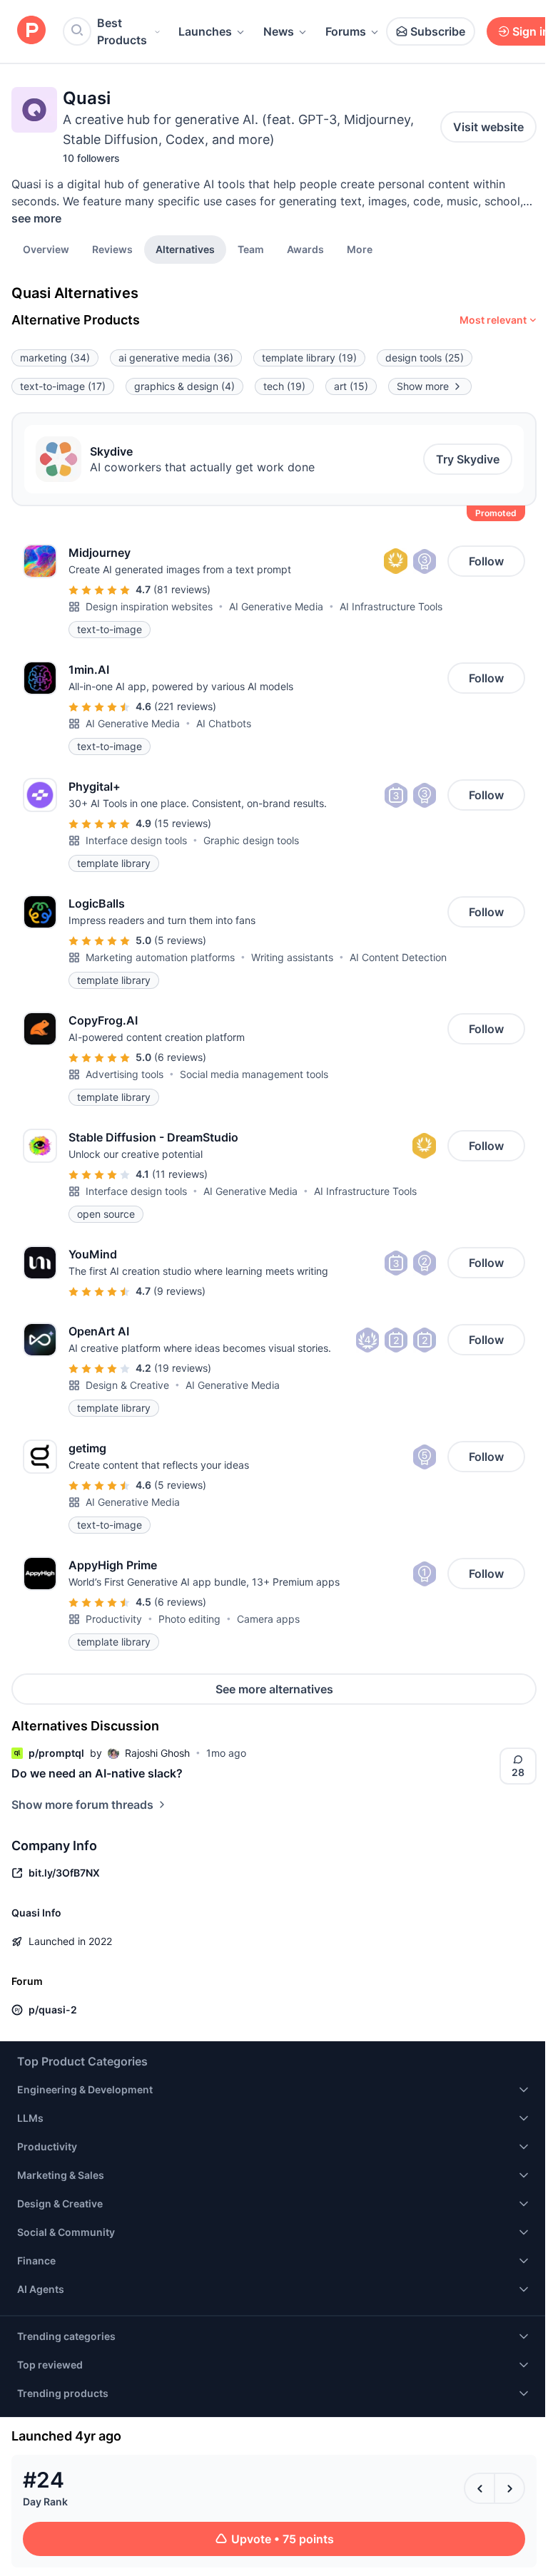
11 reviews (180, 1174)
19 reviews (183, 1368)
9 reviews (179, 1291)
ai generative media (176, 358)
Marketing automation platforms (160, 957)
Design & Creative (127, 1385)
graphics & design (184, 386)
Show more (423, 386)
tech (284, 386)
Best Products (122, 31)
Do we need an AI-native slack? (97, 1773)
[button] (360, 249)
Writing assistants (292, 957)
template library (309, 358)
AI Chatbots (224, 723)
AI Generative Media (276, 606)
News (279, 31)
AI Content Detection (398, 957)
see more (36, 218)
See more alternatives (274, 1689)
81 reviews (182, 589)
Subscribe (438, 31)
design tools (425, 358)
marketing (55, 358)
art (351, 386)
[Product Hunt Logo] (31, 31)
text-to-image (63, 386)
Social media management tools (254, 1074)
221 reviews (185, 706)
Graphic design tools (251, 840)
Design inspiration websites (149, 606)
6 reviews (180, 1057)
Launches (205, 31)
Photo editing (189, 1619)
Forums (346, 31)
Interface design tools (136, 840)
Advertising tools (125, 1074)
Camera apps (268, 1619)
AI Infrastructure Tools (391, 606)
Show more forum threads (82, 1805)
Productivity (114, 1619)
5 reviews (180, 940)
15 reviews (183, 823)
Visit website (488, 127)
